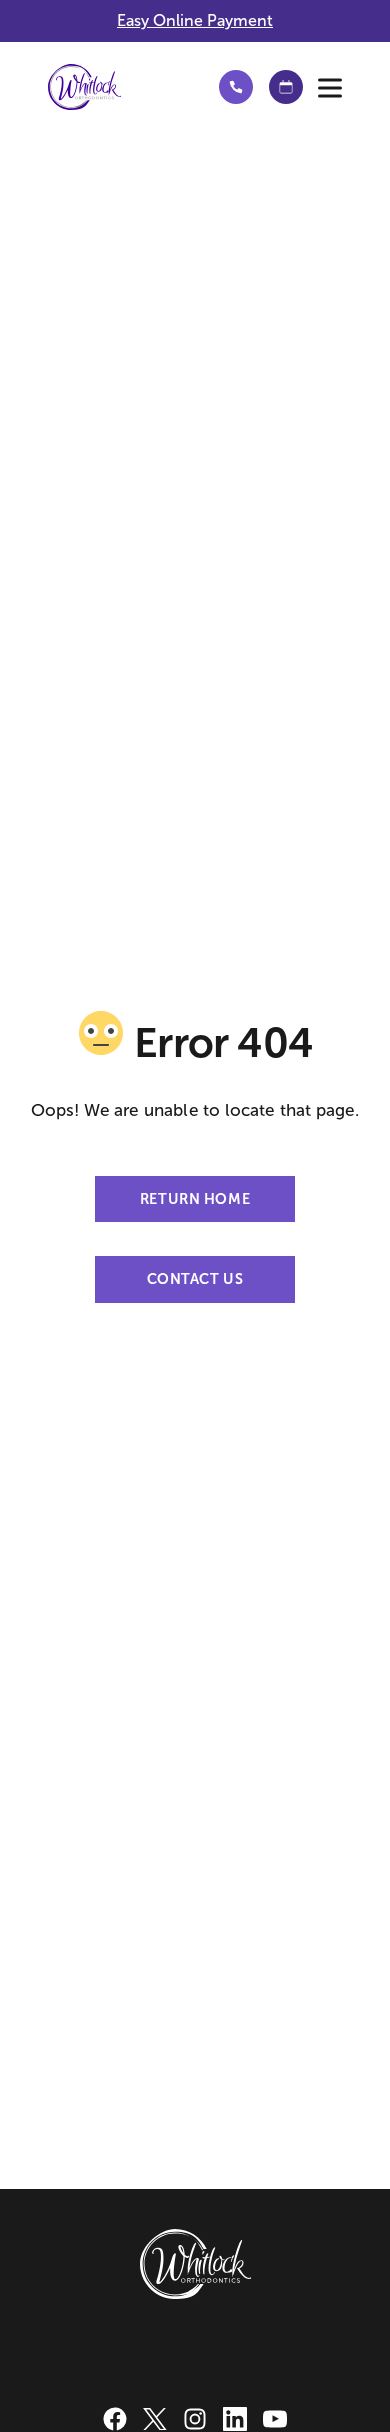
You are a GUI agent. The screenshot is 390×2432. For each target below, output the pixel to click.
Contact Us (195, 1279)
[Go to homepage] (115, 87)
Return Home (195, 1199)
